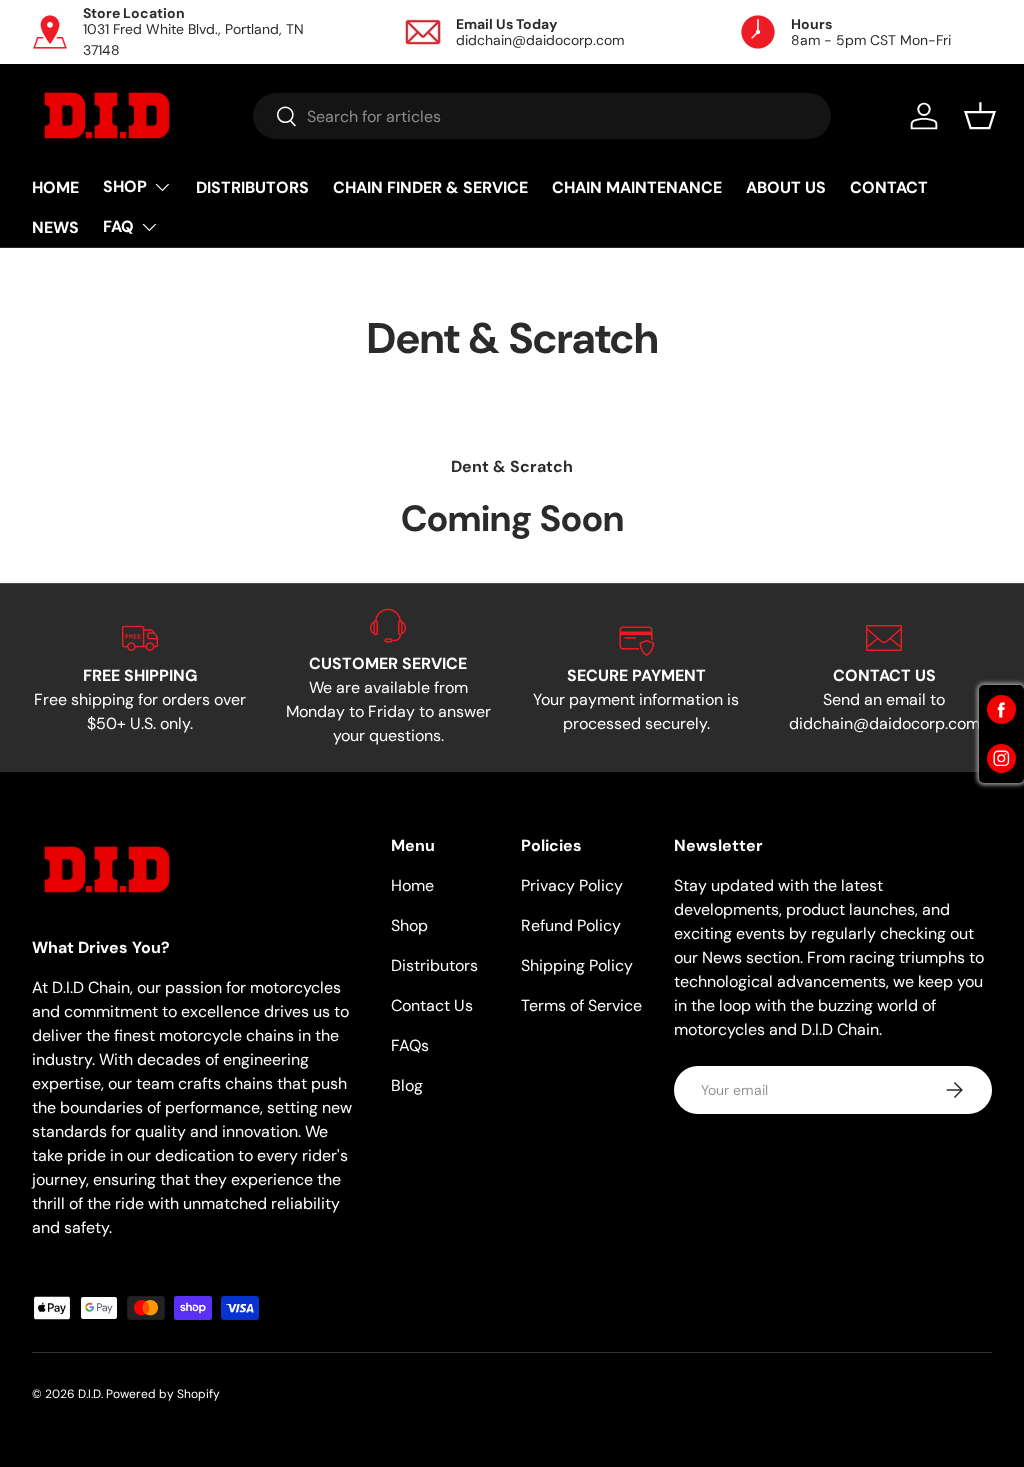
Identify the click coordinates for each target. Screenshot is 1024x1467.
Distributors (434, 965)
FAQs (410, 1045)
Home (412, 885)
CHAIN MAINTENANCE (637, 187)
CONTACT (889, 187)
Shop (409, 925)
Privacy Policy (572, 885)
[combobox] (542, 116)
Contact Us (432, 1005)
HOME (55, 187)
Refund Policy (571, 925)
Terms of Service (581, 1005)
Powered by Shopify (163, 1394)
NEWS (55, 227)
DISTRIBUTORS (252, 187)
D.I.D (89, 1394)
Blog (407, 1085)
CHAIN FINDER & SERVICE (430, 187)
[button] (980, 116)
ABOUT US (786, 187)
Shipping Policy (577, 965)
